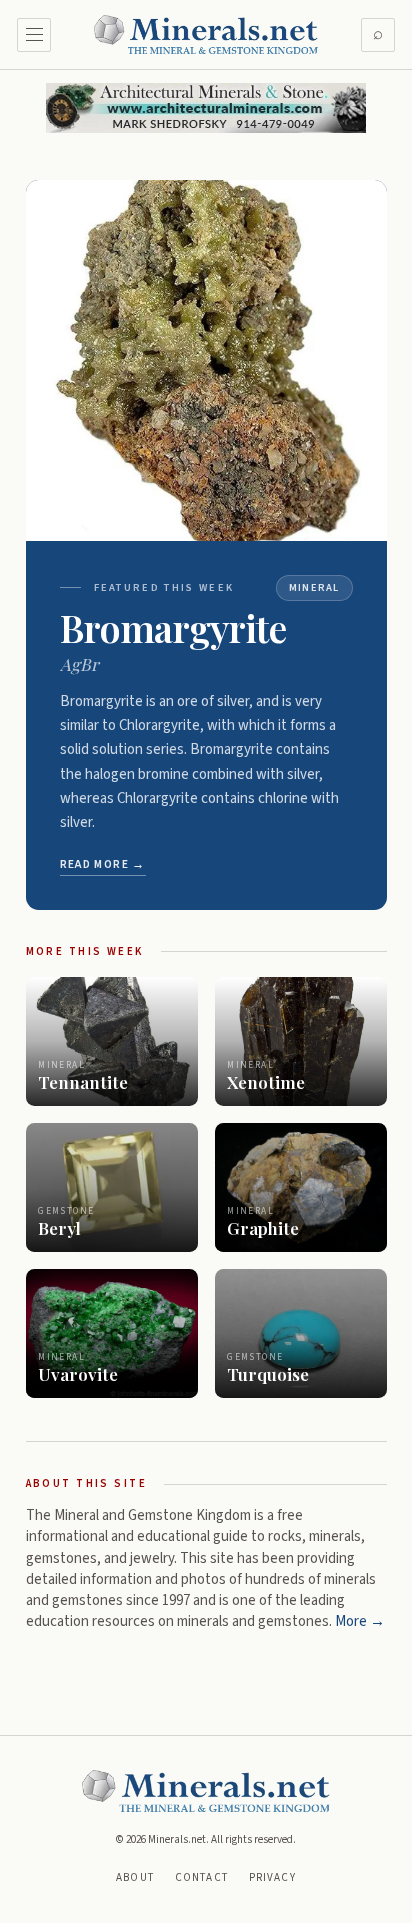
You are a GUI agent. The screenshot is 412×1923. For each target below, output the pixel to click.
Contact (201, 1877)
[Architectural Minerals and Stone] (206, 108)
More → (360, 1621)
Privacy (272, 1877)
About (135, 1877)
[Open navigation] (34, 35)
